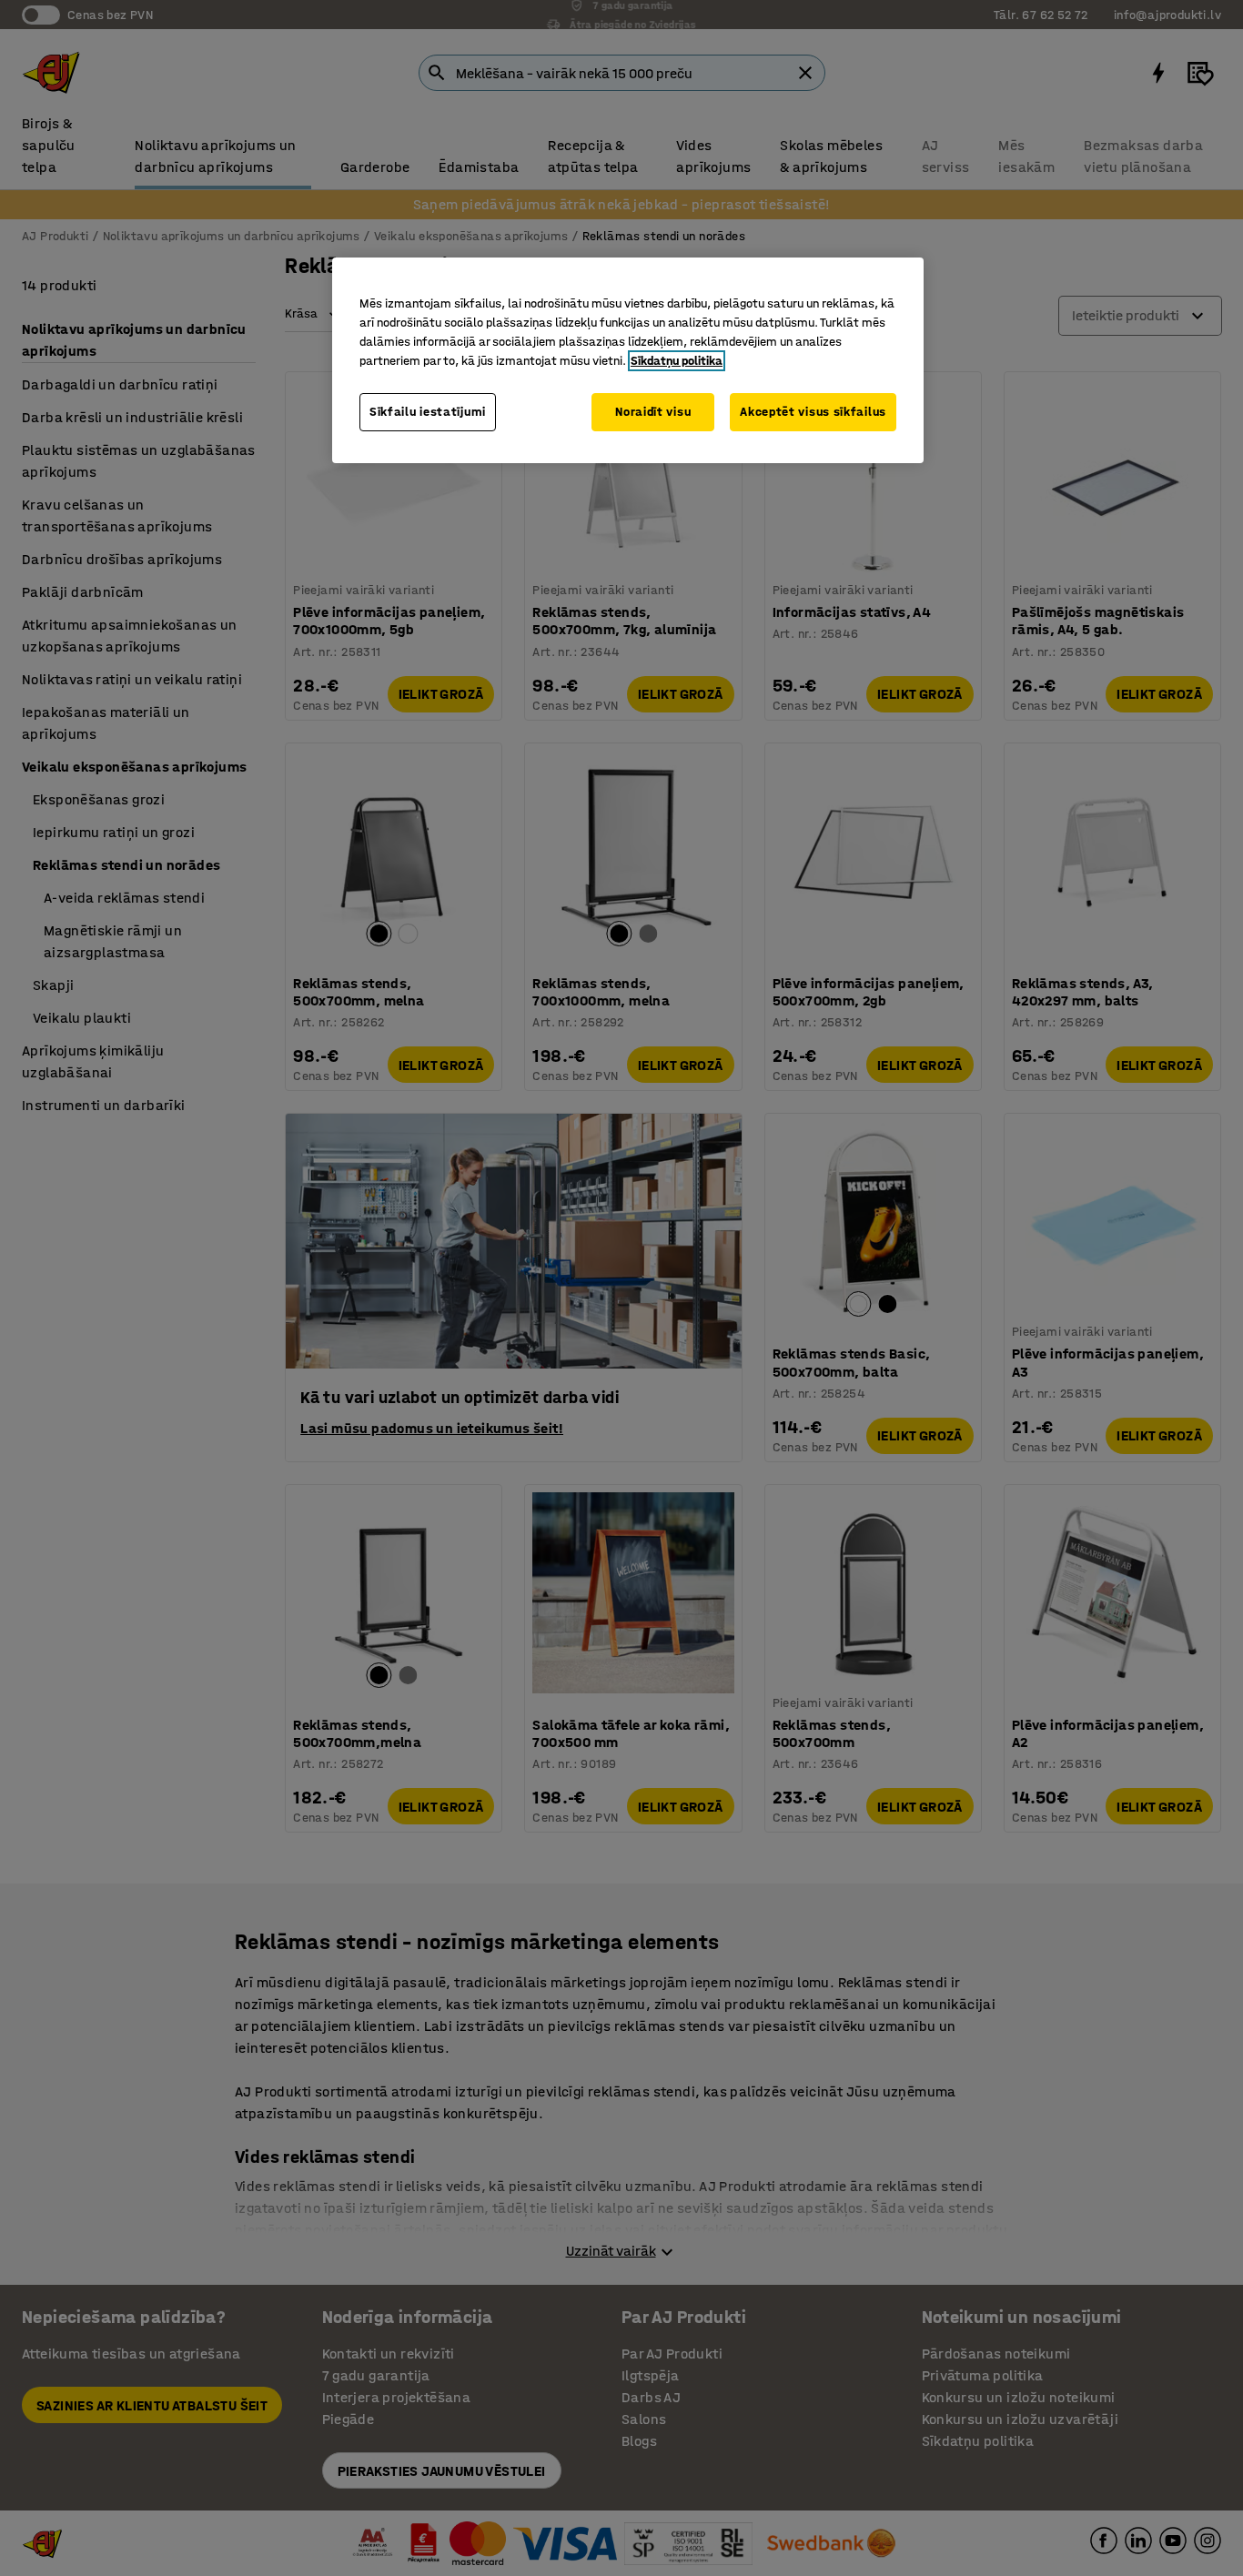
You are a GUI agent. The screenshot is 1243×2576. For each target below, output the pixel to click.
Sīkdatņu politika (677, 361)
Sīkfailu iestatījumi (428, 412)
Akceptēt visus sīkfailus (813, 412)
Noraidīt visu (653, 412)
